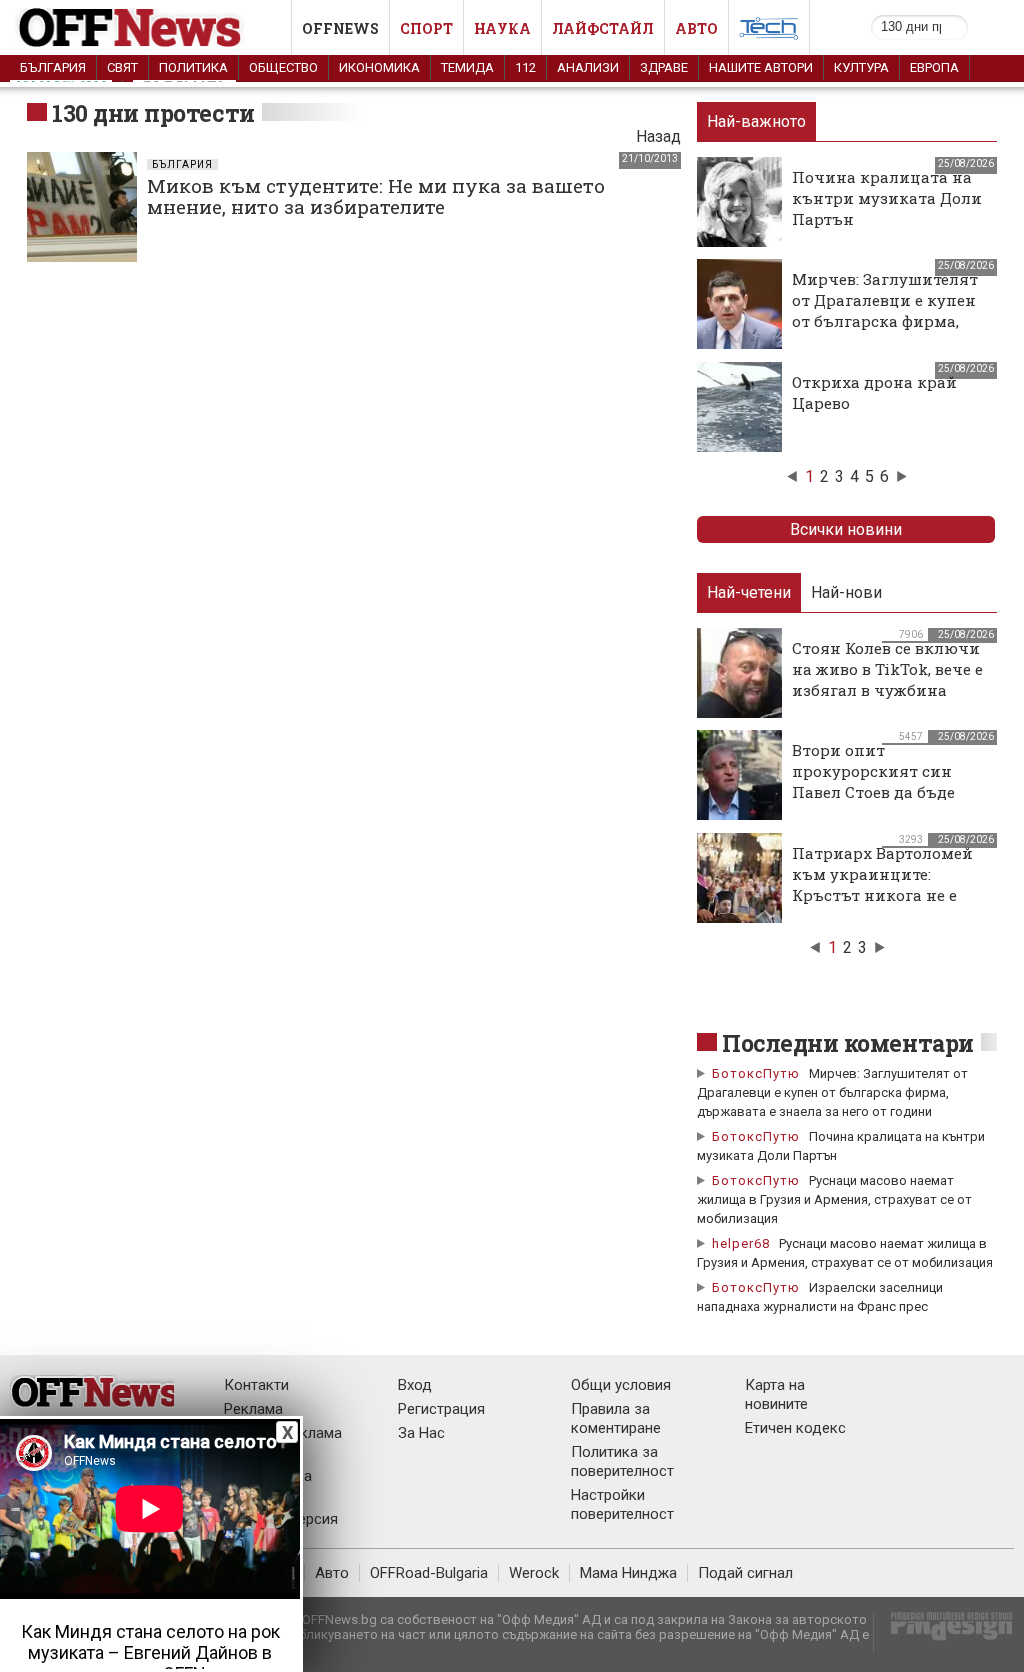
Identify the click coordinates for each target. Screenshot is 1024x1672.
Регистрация (441, 1409)
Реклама (253, 1409)
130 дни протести (153, 113)
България (53, 67)
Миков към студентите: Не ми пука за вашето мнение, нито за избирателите (376, 196)
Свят (122, 67)
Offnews (340, 28)
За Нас (421, 1433)
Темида (467, 67)
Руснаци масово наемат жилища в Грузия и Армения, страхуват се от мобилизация (834, 1199)
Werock (534, 1573)
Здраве (664, 67)
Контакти (256, 1385)
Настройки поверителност (622, 1504)
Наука (502, 28)
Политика (193, 67)
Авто (696, 28)
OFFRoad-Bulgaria (429, 1573)
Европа (934, 67)
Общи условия (621, 1385)
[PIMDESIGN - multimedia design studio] (943, 1632)
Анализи (588, 67)
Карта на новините (776, 1394)
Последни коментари (848, 1043)
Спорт (426, 28)
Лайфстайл (603, 28)
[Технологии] (769, 32)
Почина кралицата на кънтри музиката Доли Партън (887, 198)
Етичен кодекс (795, 1428)
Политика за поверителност (622, 1461)
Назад (658, 136)
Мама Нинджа (628, 1573)
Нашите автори (761, 67)
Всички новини (846, 529)
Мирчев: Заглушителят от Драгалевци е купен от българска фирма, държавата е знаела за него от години (885, 321)
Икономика (379, 67)
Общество (283, 67)
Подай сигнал (745, 1573)
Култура (861, 67)
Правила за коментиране (616, 1418)
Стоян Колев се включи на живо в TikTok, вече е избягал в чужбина (887, 669)
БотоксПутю (756, 1073)
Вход (415, 1385)
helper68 (741, 1243)
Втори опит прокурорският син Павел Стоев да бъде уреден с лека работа (876, 781)
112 (525, 67)
